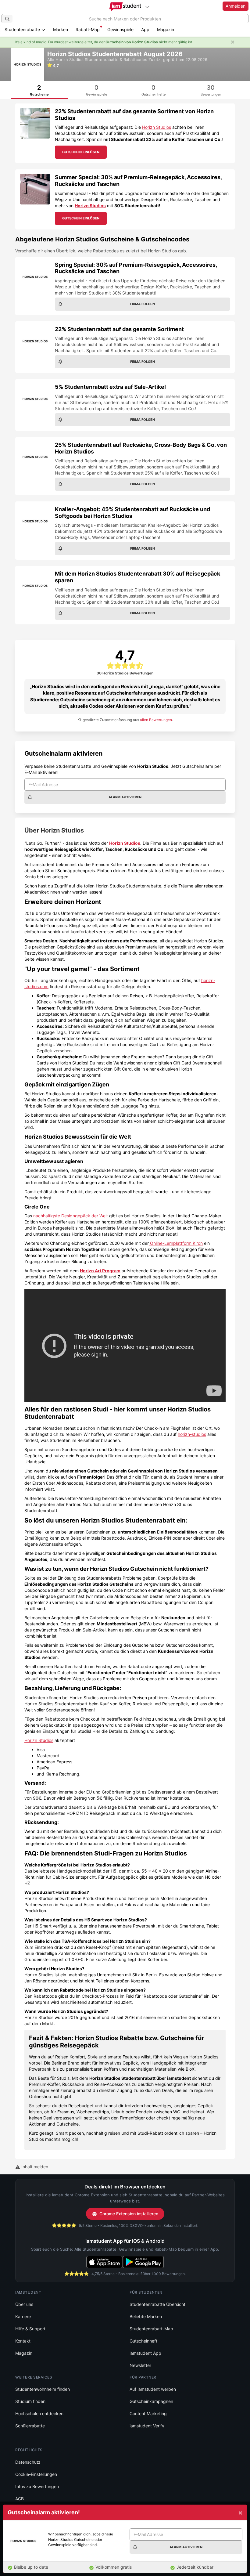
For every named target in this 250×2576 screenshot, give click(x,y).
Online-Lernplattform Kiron (176, 1243)
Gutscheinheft (143, 2341)
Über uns (24, 2304)
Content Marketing (148, 2413)
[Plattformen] (147, 7)
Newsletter (140, 2365)
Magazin (166, 29)
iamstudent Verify (147, 2426)
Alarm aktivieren (125, 797)
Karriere (23, 2316)
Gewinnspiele (120, 29)
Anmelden (236, 6)
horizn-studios (192, 1434)
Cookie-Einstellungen (36, 2474)
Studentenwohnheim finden (43, 2389)
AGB (20, 2499)
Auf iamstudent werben (153, 2389)
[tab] (39, 90)
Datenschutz (28, 2462)
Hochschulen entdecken (39, 2413)
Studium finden (30, 2401)
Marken (61, 29)
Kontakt (23, 2341)
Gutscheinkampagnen (151, 2401)
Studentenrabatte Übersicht (157, 2304)
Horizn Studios (157, 127)
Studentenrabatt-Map (151, 2329)
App (145, 29)
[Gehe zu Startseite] (125, 7)
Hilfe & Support (30, 2329)
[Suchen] (7, 19)
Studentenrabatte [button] (23, 29)
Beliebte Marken (146, 2316)
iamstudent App (145, 2353)
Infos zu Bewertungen (37, 2486)
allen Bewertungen (156, 720)
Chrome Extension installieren (129, 2214)
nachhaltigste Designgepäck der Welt (71, 1216)
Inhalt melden (34, 2167)
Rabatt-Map (88, 29)
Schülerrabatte (30, 2426)
